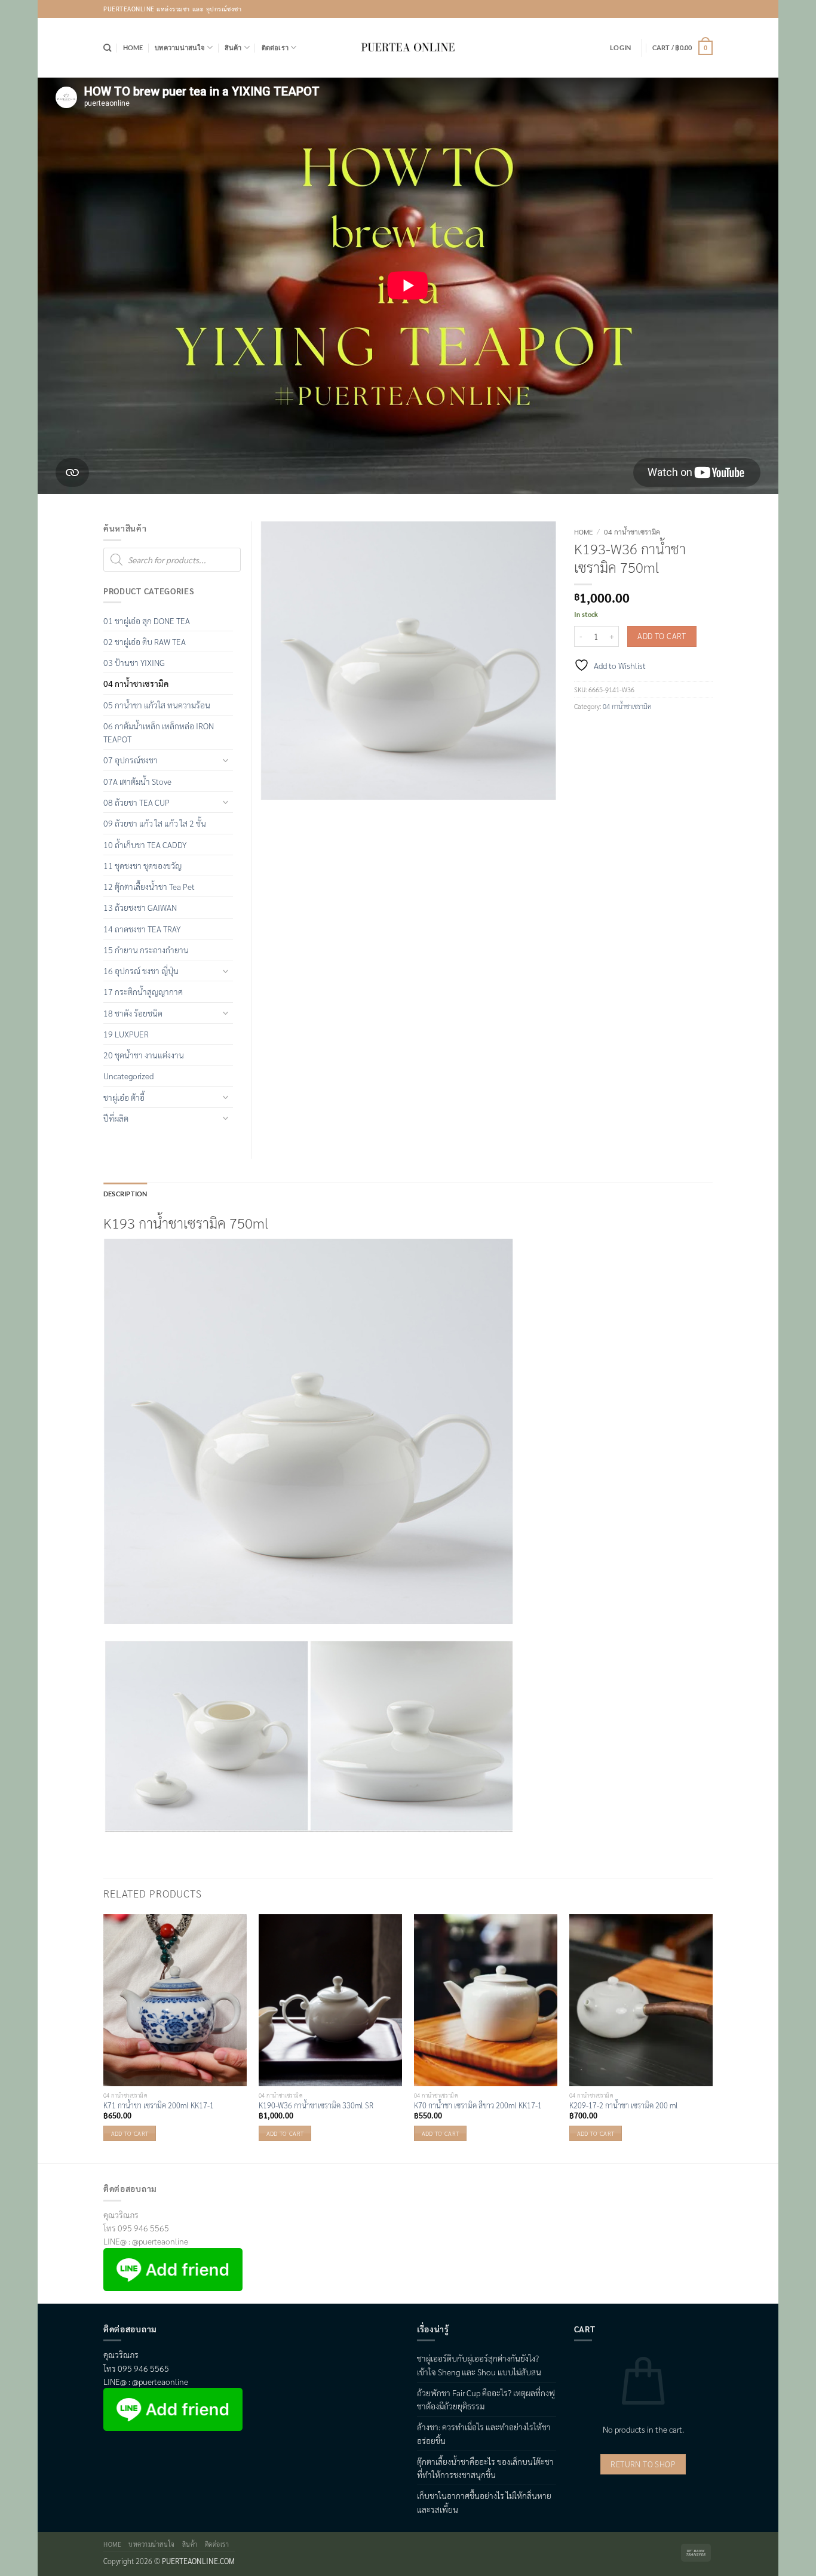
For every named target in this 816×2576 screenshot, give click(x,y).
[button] (620, 48)
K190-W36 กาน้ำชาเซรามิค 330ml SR (316, 2105)
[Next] (712, 2038)
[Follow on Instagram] (688, 9)
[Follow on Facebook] (671, 9)
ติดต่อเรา (275, 47)
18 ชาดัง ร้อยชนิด (133, 1013)
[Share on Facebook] (583, 730)
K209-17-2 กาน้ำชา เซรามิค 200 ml (624, 2105)
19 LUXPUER (126, 1034)
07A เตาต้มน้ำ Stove (137, 781)
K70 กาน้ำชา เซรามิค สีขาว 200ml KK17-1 (478, 2105)
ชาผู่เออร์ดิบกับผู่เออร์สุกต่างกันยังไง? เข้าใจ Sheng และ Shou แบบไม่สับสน (479, 2365)
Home (133, 47)
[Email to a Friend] (621, 730)
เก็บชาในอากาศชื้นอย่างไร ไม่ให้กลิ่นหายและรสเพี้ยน (484, 2502)
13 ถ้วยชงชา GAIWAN (140, 907)
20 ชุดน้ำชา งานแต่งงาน (144, 1055)
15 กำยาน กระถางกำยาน (146, 950)
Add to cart (662, 636)
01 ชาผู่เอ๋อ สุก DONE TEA (147, 621)
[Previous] (104, 2038)
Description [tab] (125, 1194)
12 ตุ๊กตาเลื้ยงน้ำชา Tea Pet (149, 886)
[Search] (107, 48)
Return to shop (643, 2464)
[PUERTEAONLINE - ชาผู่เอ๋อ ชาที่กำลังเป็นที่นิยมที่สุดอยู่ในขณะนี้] (408, 48)
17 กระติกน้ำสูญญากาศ (143, 991)
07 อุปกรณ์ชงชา (131, 760)
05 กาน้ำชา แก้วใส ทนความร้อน (157, 705)
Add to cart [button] (130, 2133)
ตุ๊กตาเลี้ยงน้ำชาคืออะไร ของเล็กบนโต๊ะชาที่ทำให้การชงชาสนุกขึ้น (485, 2468)
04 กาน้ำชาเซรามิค (632, 532)
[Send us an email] (704, 9)
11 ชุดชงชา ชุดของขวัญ (142, 865)
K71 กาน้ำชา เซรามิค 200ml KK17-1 (159, 2105)
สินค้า (233, 47)
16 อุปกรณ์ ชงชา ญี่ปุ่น (141, 971)
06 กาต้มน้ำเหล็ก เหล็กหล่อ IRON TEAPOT (159, 732)
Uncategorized (128, 1076)
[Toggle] (226, 760)
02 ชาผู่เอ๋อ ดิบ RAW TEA (145, 641)
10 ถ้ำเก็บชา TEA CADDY (145, 845)
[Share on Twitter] (602, 730)
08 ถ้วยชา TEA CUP (136, 802)
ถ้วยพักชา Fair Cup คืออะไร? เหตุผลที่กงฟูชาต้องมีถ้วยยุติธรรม (486, 2399)
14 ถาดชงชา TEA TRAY (142, 929)
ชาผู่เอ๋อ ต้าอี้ (124, 1097)
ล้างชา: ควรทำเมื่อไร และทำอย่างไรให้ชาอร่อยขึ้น (484, 2433)
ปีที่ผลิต (116, 1118)
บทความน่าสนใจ (180, 47)
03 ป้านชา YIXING (134, 662)
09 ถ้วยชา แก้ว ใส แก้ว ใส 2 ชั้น (155, 823)
